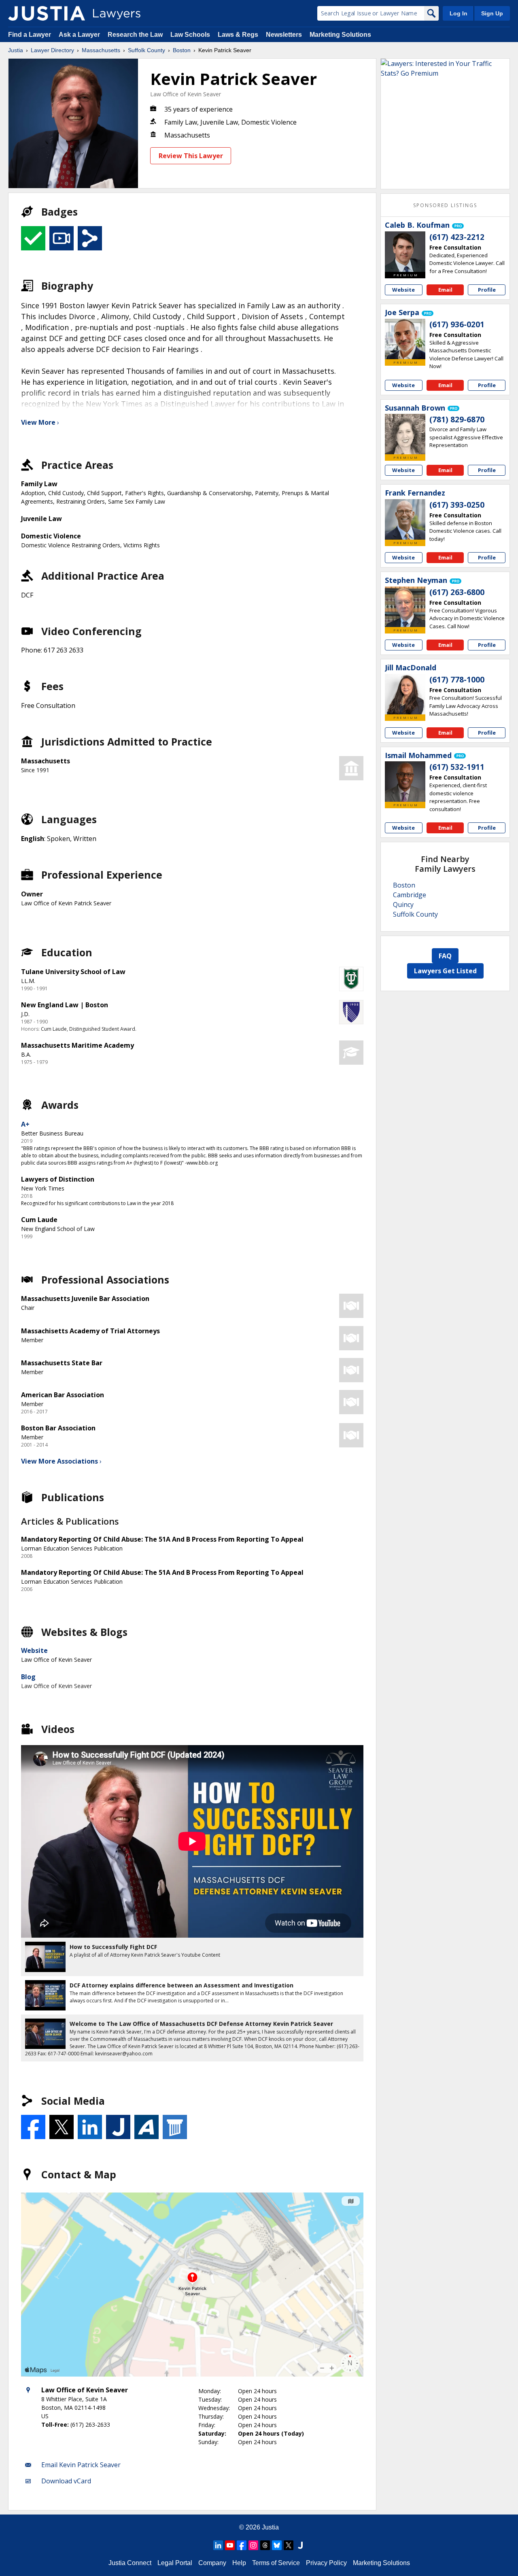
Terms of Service (276, 2563)
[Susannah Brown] (405, 434)
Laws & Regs (238, 35)
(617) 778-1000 (457, 680)
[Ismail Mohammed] (405, 782)
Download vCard (66, 2481)
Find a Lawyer (30, 35)
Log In (459, 13)
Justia (16, 50)
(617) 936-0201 (457, 324)
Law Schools (190, 35)
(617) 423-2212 (457, 237)
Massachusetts (101, 50)
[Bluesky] (277, 2545)
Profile (487, 290)
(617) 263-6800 (457, 592)
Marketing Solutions (340, 35)
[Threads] (265, 2545)
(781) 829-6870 (457, 419)
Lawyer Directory (52, 50)
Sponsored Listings (445, 205)
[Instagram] (253, 2545)
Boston (182, 50)
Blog (28, 1677)
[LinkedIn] (218, 2545)
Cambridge (410, 895)
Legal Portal (175, 2563)
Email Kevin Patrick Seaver (81, 2465)
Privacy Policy (326, 2563)
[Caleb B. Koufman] (405, 252)
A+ (25, 1124)
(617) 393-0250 (457, 505)
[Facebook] (242, 2545)
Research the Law (135, 35)
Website (34, 1650)
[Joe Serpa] (405, 339)
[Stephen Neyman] (405, 607)
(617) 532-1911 (457, 767)
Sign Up (492, 13)
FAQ (445, 956)
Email (445, 290)
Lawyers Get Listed (445, 971)
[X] (289, 2545)
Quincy (403, 905)
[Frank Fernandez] (405, 519)
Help (239, 2563)
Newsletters (284, 35)
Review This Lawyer (191, 156)
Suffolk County (146, 50)
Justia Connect (130, 2563)
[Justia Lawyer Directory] (47, 13)
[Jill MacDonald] (405, 694)
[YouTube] (230, 2545)
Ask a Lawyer (80, 35)
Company (212, 2563)
